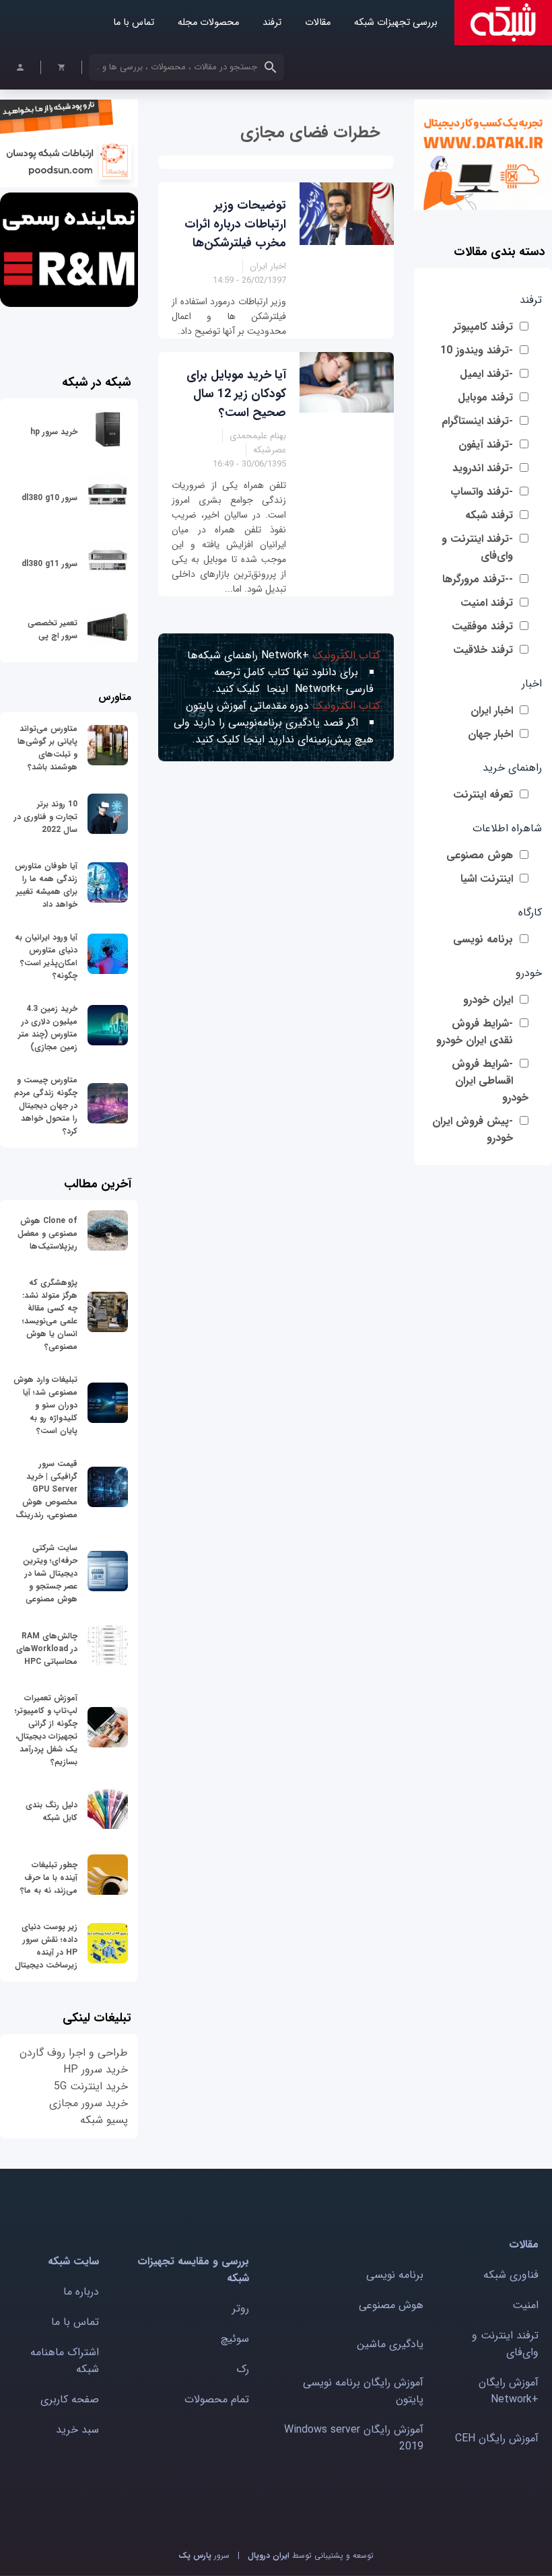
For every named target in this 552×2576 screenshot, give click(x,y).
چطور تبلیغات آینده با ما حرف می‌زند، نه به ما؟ (49, 1878)
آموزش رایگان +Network (509, 2391)
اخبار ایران (492, 710)
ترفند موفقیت (482, 626)
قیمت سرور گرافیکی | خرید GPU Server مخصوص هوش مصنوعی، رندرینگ (46, 1489)
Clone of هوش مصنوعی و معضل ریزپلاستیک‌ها (47, 1233)
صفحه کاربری (70, 2399)
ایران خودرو (488, 1000)
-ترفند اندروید (483, 468)
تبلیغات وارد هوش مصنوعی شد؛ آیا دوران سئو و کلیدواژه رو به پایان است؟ (45, 1405)
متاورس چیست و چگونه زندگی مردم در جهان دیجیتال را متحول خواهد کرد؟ (46, 1106)
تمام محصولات (217, 2399)
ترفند (272, 23)
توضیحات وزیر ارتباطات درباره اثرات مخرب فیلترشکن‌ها (235, 224)
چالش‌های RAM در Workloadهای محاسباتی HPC (47, 1649)
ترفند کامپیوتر (483, 327)
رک (243, 2369)
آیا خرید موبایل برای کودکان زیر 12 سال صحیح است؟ (236, 394)
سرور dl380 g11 (49, 564)
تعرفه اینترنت (483, 795)
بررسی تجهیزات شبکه (396, 23)
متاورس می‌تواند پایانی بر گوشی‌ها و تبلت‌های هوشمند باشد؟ (47, 748)
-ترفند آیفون (486, 445)
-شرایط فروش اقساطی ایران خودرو (490, 1081)
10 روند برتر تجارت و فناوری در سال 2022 (46, 817)
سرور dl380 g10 (49, 498)
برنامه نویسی (483, 939)
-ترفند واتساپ (482, 492)
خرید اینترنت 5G (91, 2086)
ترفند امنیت (487, 603)
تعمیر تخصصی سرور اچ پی (53, 629)
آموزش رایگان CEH (497, 2438)
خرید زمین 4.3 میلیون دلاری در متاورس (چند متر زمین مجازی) (48, 1028)
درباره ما (81, 2292)
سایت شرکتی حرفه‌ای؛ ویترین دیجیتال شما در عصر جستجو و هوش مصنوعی (50, 1573)
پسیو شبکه (104, 2120)
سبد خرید (77, 2430)
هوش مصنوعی (480, 855)
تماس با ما (134, 23)
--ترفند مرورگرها (478, 579)
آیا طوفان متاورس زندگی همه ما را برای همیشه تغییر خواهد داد (46, 885)
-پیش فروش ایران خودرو (473, 1129)
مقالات (318, 23)
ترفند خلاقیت (483, 650)
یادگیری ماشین (390, 2344)
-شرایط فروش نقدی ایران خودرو (475, 1032)
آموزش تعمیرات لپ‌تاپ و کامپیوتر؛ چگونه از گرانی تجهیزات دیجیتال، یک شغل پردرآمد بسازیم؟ (46, 1730)
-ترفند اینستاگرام (477, 421)
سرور (204, 2555)
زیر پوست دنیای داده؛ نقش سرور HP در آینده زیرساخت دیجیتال (46, 1946)
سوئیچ (235, 2339)
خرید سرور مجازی (89, 2103)
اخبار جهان (490, 734)
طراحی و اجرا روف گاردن (74, 2053)
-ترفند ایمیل (486, 374)
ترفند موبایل (485, 397)
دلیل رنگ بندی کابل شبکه (51, 1811)
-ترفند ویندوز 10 (477, 350)
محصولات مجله (208, 23)
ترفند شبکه (489, 515)
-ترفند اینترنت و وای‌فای (477, 547)
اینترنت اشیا (487, 879)
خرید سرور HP (96, 2069)
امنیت (525, 2305)
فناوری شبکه (511, 2275)
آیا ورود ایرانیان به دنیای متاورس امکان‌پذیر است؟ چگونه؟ (46, 956)
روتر (241, 2308)
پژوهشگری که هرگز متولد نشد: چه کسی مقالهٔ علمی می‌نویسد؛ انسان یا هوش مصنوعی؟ (50, 1315)
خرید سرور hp (54, 432)
